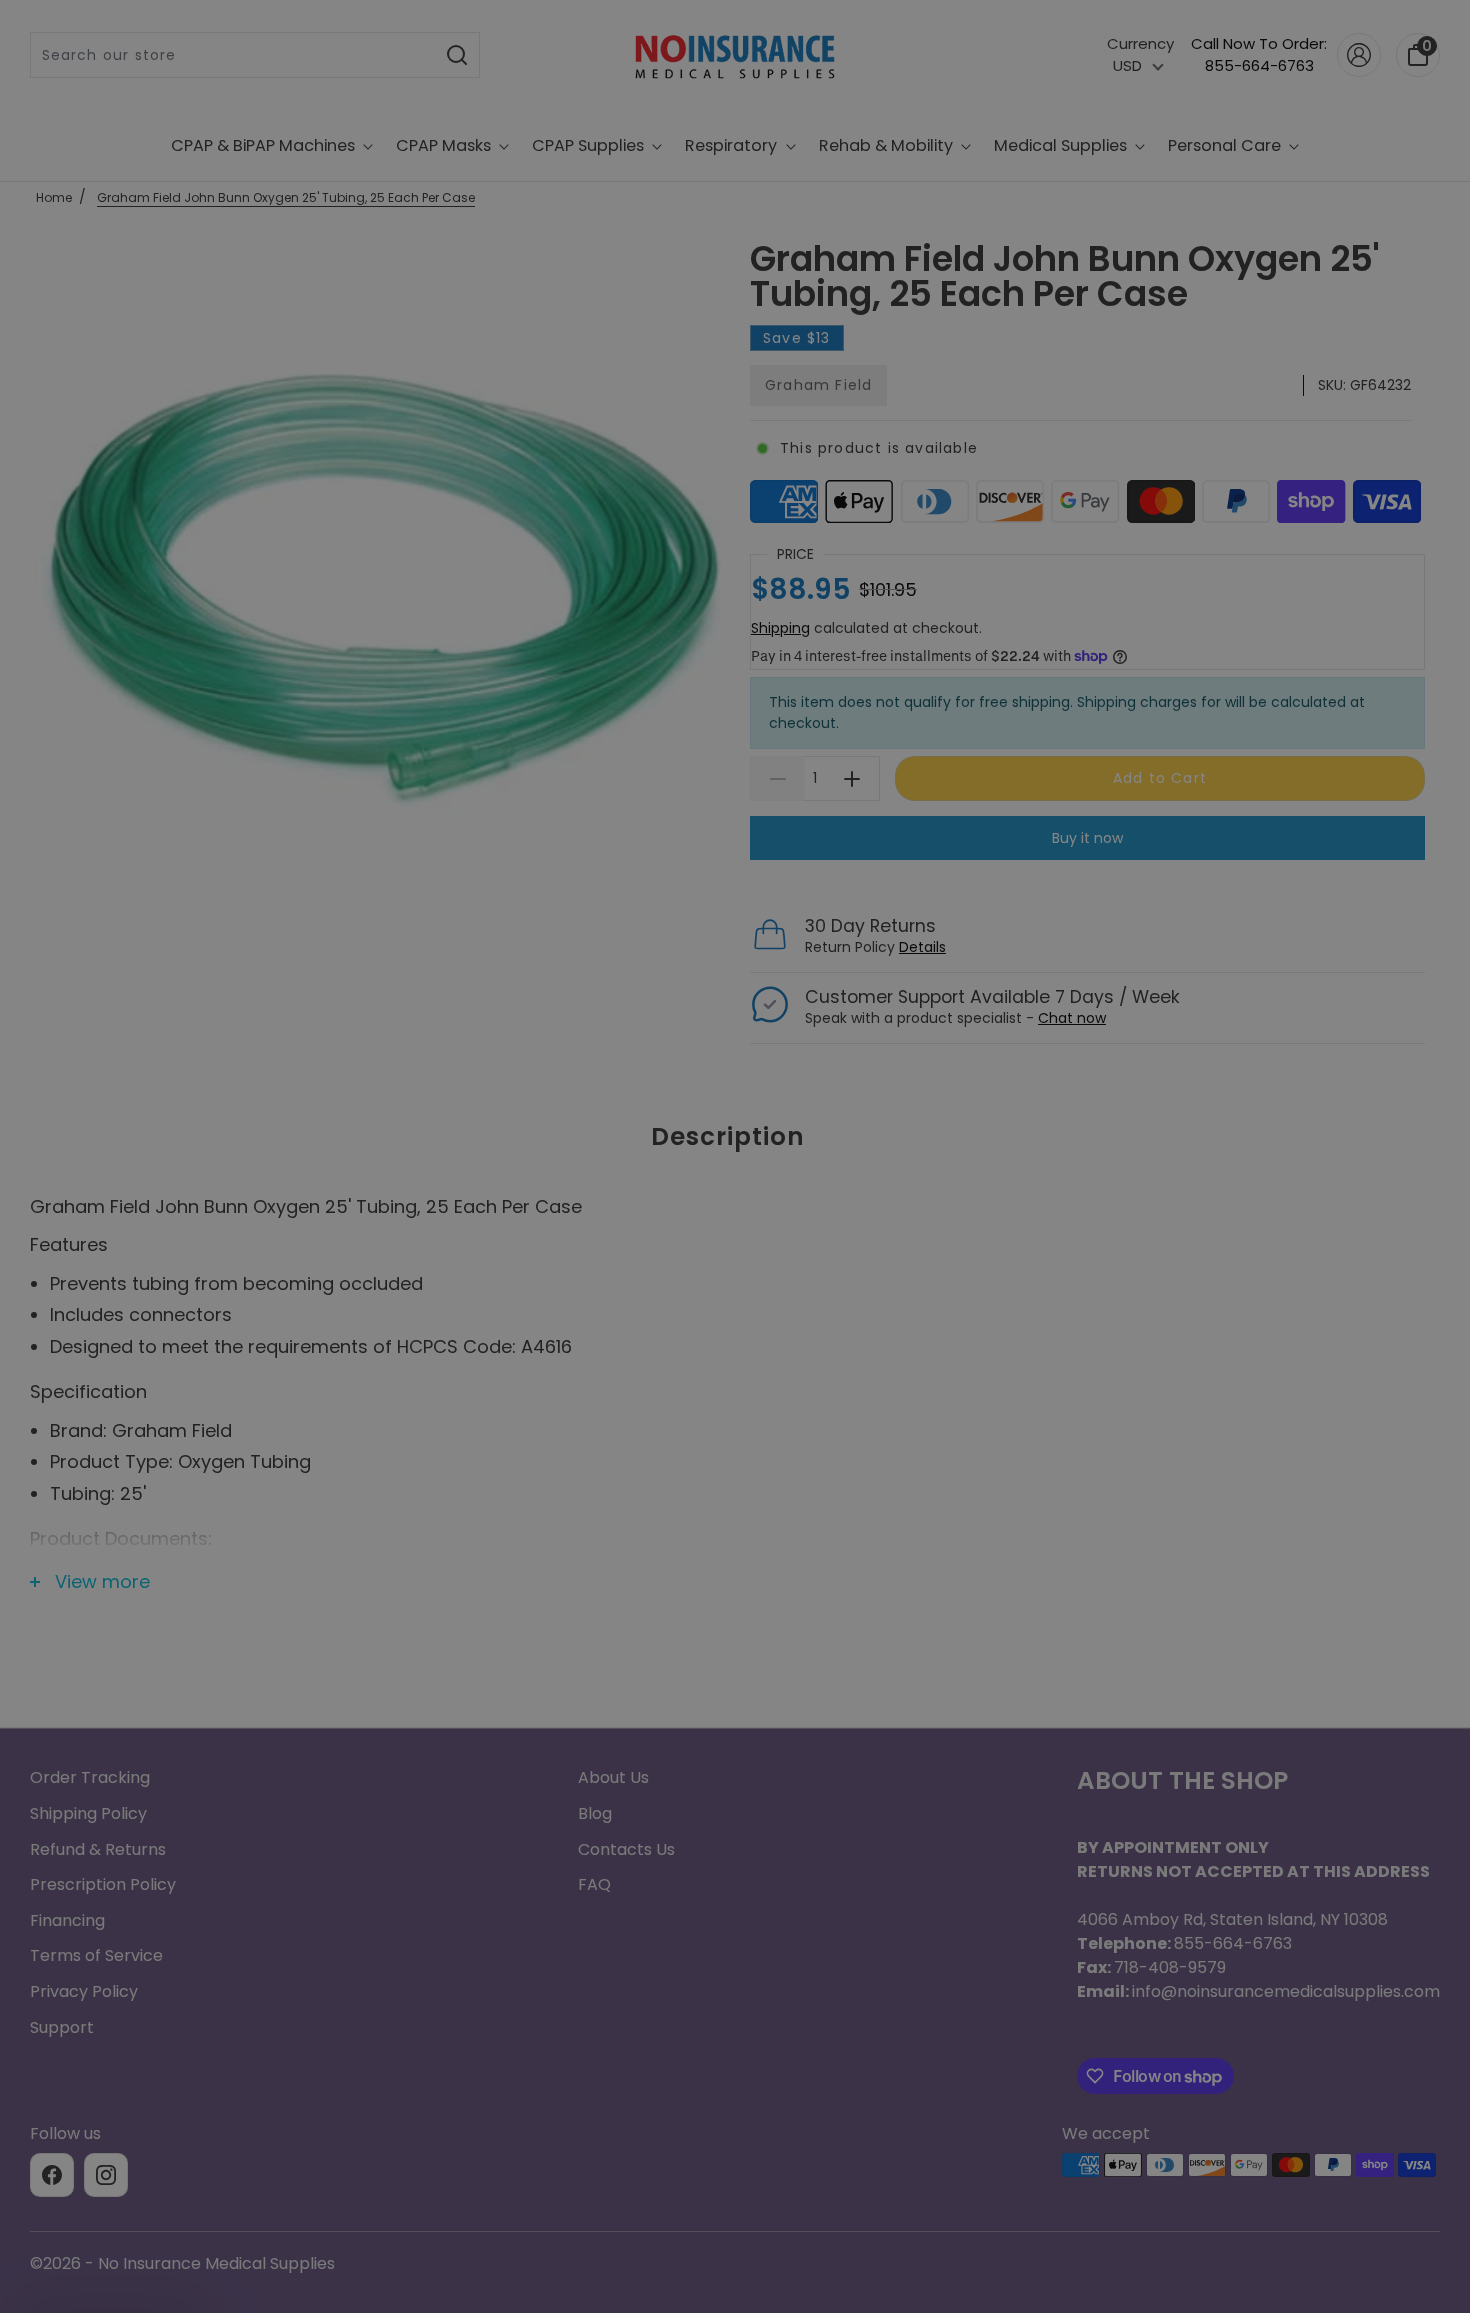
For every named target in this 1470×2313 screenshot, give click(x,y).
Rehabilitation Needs (735, 1400)
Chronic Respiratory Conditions (735, 1326)
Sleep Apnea (735, 1178)
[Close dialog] (934, 861)
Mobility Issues (735, 1252)
